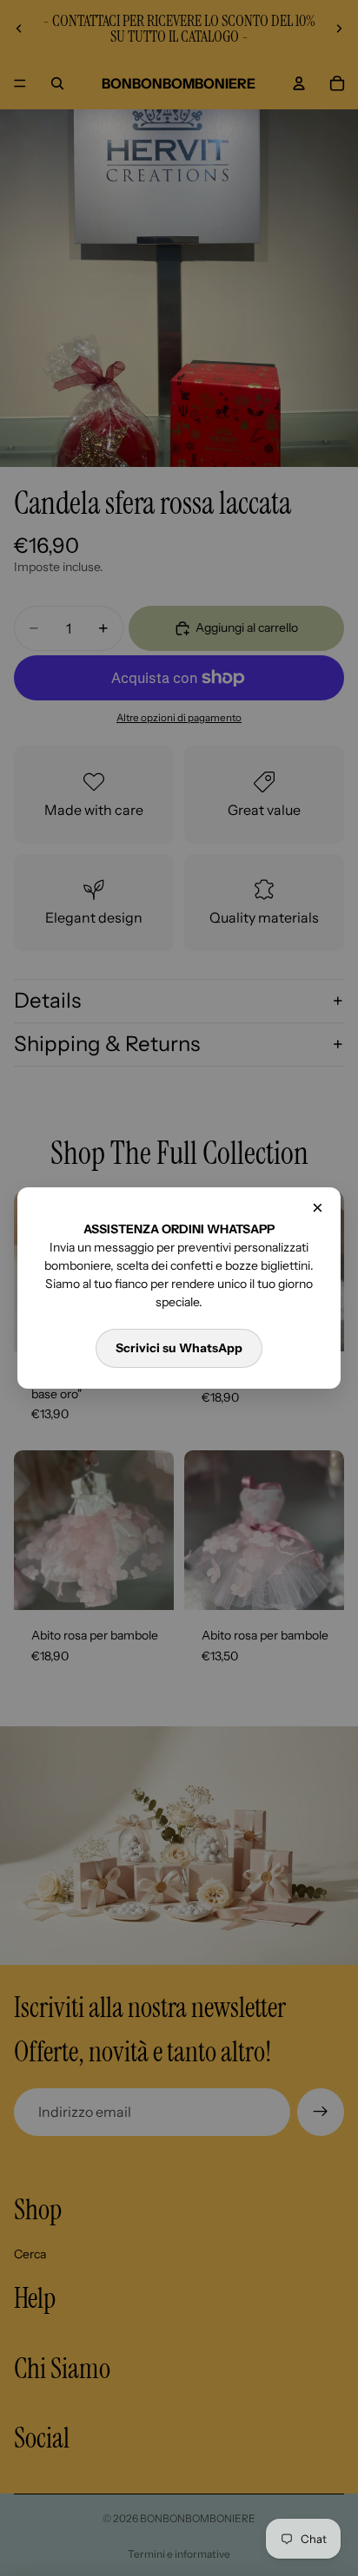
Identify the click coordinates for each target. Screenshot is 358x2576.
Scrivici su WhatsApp (179, 1348)
